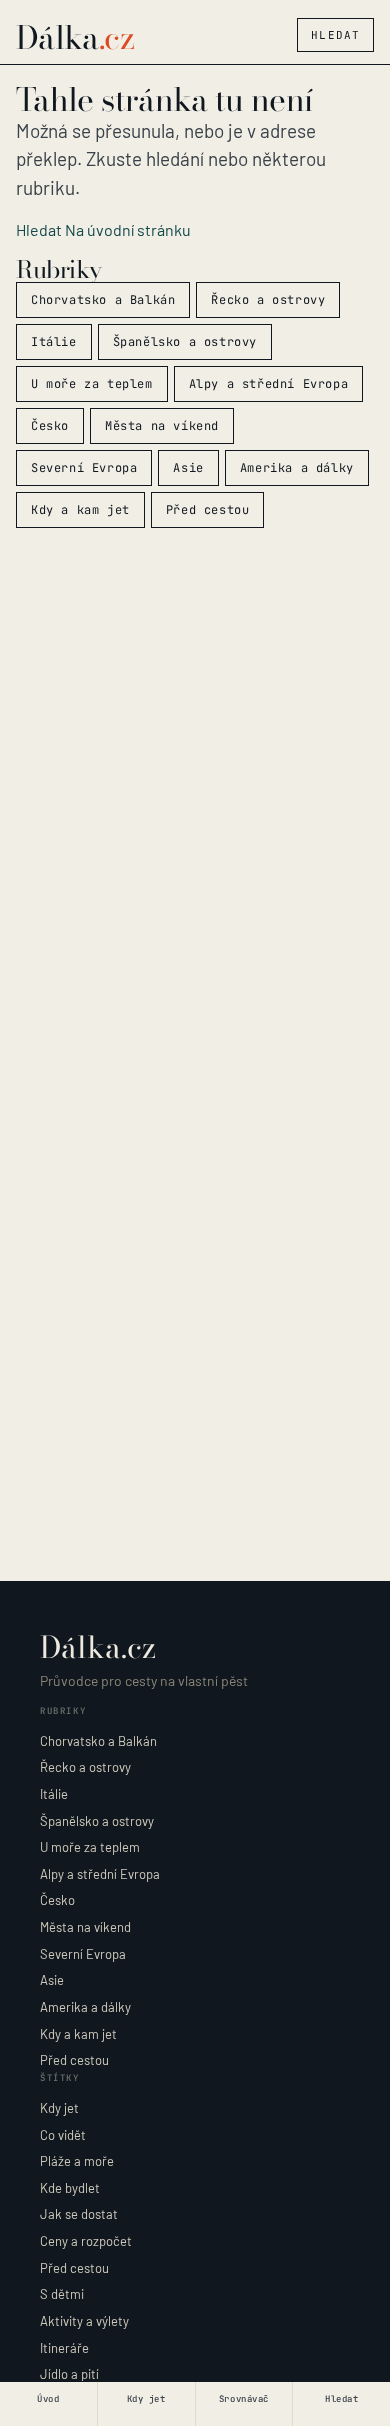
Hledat (335, 35)
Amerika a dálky (297, 468)
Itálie (54, 342)
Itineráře (64, 2348)
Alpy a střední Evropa (269, 384)
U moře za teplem (92, 384)
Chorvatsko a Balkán (103, 300)
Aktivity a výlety (84, 2321)
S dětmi (62, 2294)
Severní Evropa (84, 468)
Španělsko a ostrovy (185, 342)
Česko (50, 426)
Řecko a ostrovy (268, 300)
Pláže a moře (77, 2161)
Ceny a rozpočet (86, 2241)
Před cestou (208, 510)
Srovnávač (244, 2399)
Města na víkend (162, 426)
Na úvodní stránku (128, 229)
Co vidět (63, 2135)
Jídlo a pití (69, 2374)
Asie (188, 468)
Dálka (75, 38)
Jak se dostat (79, 2214)
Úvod (48, 2399)
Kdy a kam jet (80, 510)
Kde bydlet (70, 2188)
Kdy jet (59, 2108)
